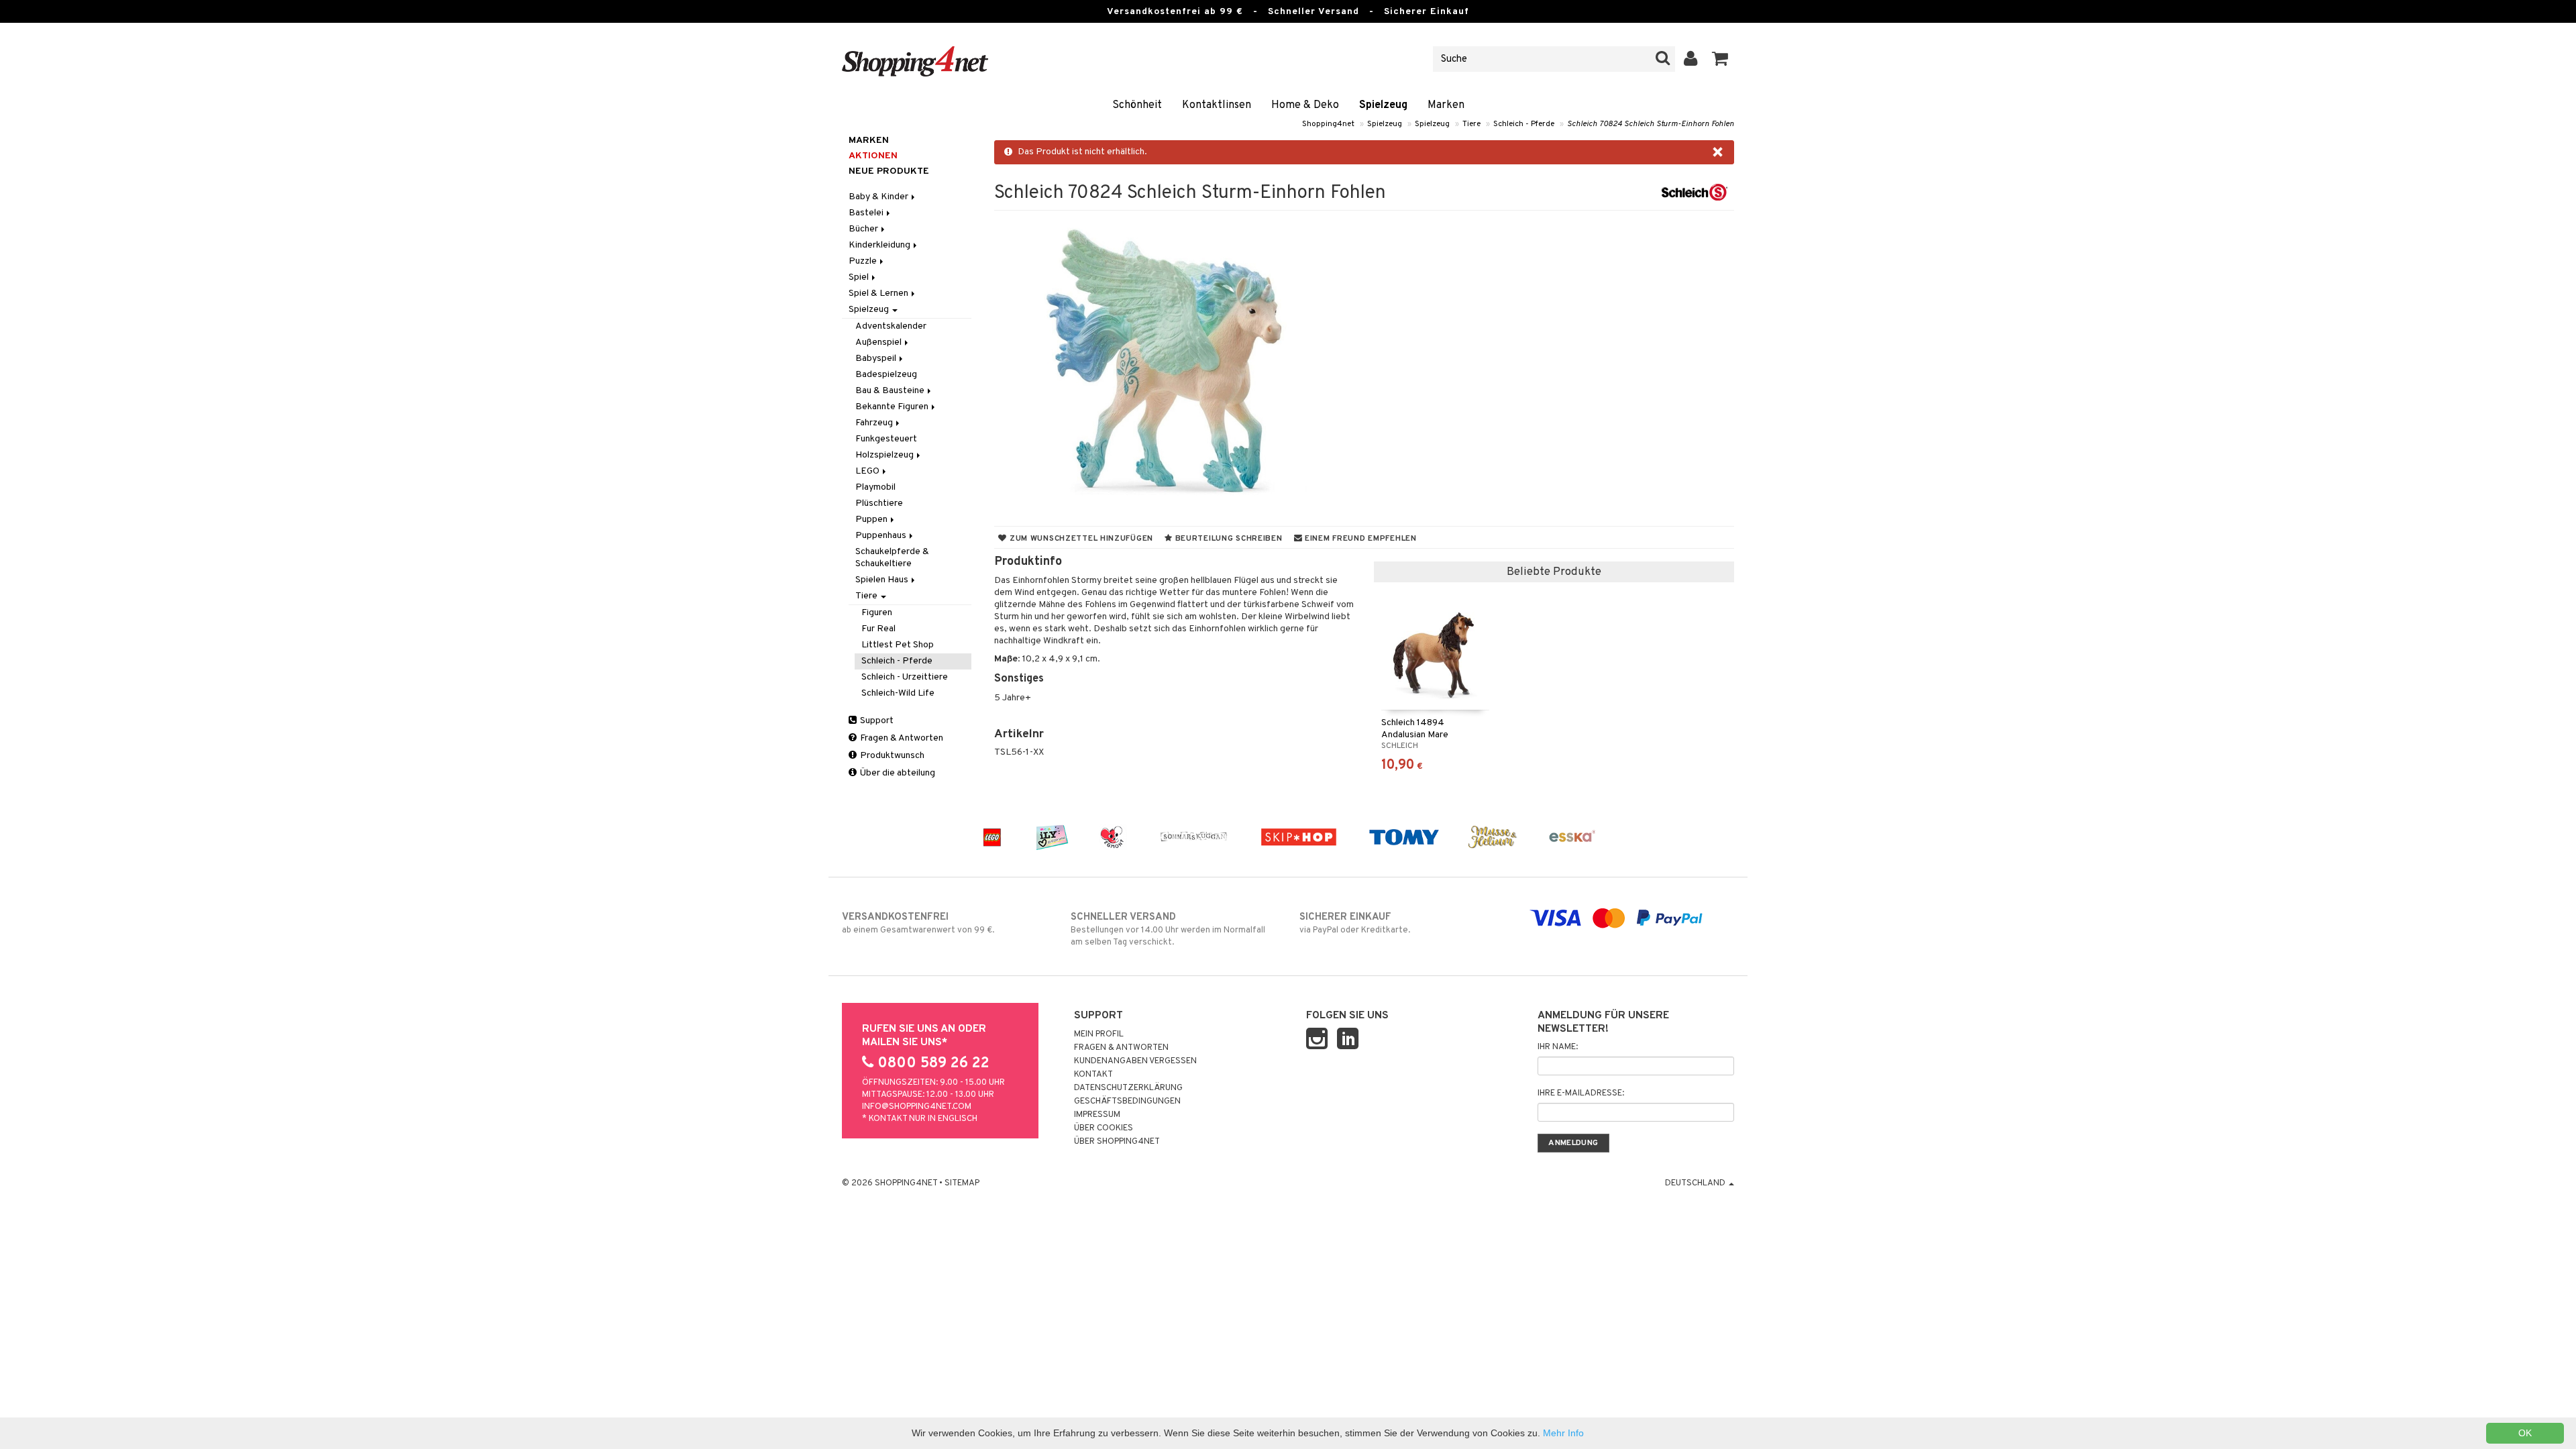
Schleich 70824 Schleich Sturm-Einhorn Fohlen (1651, 124)
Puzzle (864, 261)
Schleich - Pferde (1524, 124)
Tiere (1471, 124)
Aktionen (873, 156)
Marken (1446, 105)
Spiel (860, 277)
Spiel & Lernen (879, 293)
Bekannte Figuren (893, 407)
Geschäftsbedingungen (1127, 1102)
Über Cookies (1104, 1128)
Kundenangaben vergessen (1135, 1061)
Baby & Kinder (879, 197)
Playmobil (875, 487)
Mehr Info (1563, 1433)
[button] (1720, 59)
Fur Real (878, 629)
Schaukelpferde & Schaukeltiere (892, 558)
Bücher (864, 229)
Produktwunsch (891, 756)
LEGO (868, 471)
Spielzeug (1383, 105)
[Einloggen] (1691, 59)
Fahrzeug (875, 423)
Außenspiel (879, 342)
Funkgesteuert (886, 439)
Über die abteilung (897, 773)
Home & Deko (1305, 105)
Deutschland (1696, 1183)
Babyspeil (877, 359)
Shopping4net (1328, 124)
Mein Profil (1099, 1034)
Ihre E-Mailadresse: (1581, 1093)
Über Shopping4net (1117, 1142)
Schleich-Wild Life (898, 693)
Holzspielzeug (885, 455)
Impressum (1097, 1115)
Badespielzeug (886, 375)
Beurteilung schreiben (1228, 539)
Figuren (877, 613)
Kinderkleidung (880, 245)
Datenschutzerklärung (1128, 1088)
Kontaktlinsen (1217, 105)
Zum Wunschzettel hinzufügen (1080, 539)
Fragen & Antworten (901, 738)
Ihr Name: (1558, 1047)
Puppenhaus (882, 536)
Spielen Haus (883, 580)
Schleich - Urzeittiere (905, 677)
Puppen (872, 520)
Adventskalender (891, 326)
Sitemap (962, 1183)
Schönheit (1137, 105)
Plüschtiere (879, 503)
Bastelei (867, 213)
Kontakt (1093, 1075)
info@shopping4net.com (917, 1107)
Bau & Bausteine (891, 391)
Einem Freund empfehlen (1359, 539)
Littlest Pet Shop (898, 645)
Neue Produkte (889, 171)
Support (876, 721)
